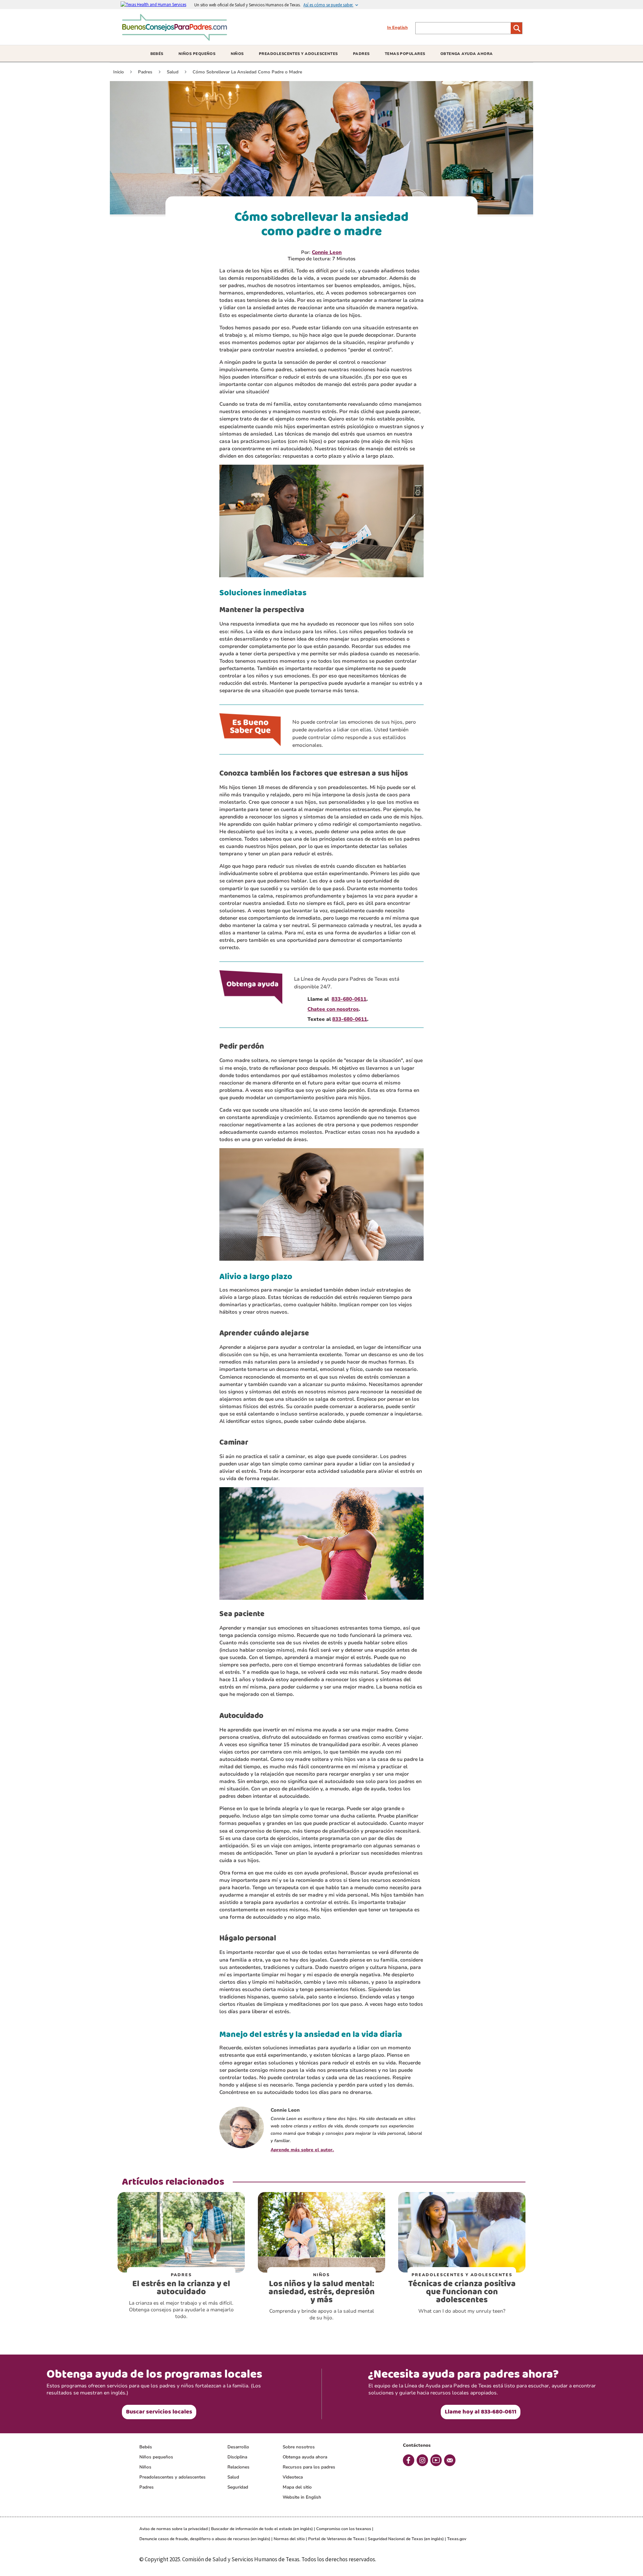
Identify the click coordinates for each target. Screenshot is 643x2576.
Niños (145, 2467)
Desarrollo (238, 2447)
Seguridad (238, 2487)
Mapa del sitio (297, 2487)
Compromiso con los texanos (344, 2529)
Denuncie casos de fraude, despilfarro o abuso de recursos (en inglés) (205, 2539)
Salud (233, 2477)
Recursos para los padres (309, 2467)
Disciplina (237, 2457)
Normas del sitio (289, 2539)
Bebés (146, 2447)
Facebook (409, 2460)
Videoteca (293, 2477)
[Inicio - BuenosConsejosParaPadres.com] (176, 38)
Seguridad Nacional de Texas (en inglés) (406, 2539)
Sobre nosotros (299, 2447)
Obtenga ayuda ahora (305, 2457)
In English (397, 27)
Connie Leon (327, 252)
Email (450, 2460)
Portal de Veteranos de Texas (336, 2539)
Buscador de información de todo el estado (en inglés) (262, 2529)
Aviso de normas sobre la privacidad (173, 2529)
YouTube (436, 2460)
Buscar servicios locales (159, 2412)
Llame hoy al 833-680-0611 (481, 2412)
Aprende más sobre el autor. (302, 2150)
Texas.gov (457, 2539)
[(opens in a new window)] (157, 4)
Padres (147, 2487)
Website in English (302, 2497)
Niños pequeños (156, 2457)
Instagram (422, 2460)
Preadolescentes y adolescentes (172, 2477)
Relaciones (238, 2467)
